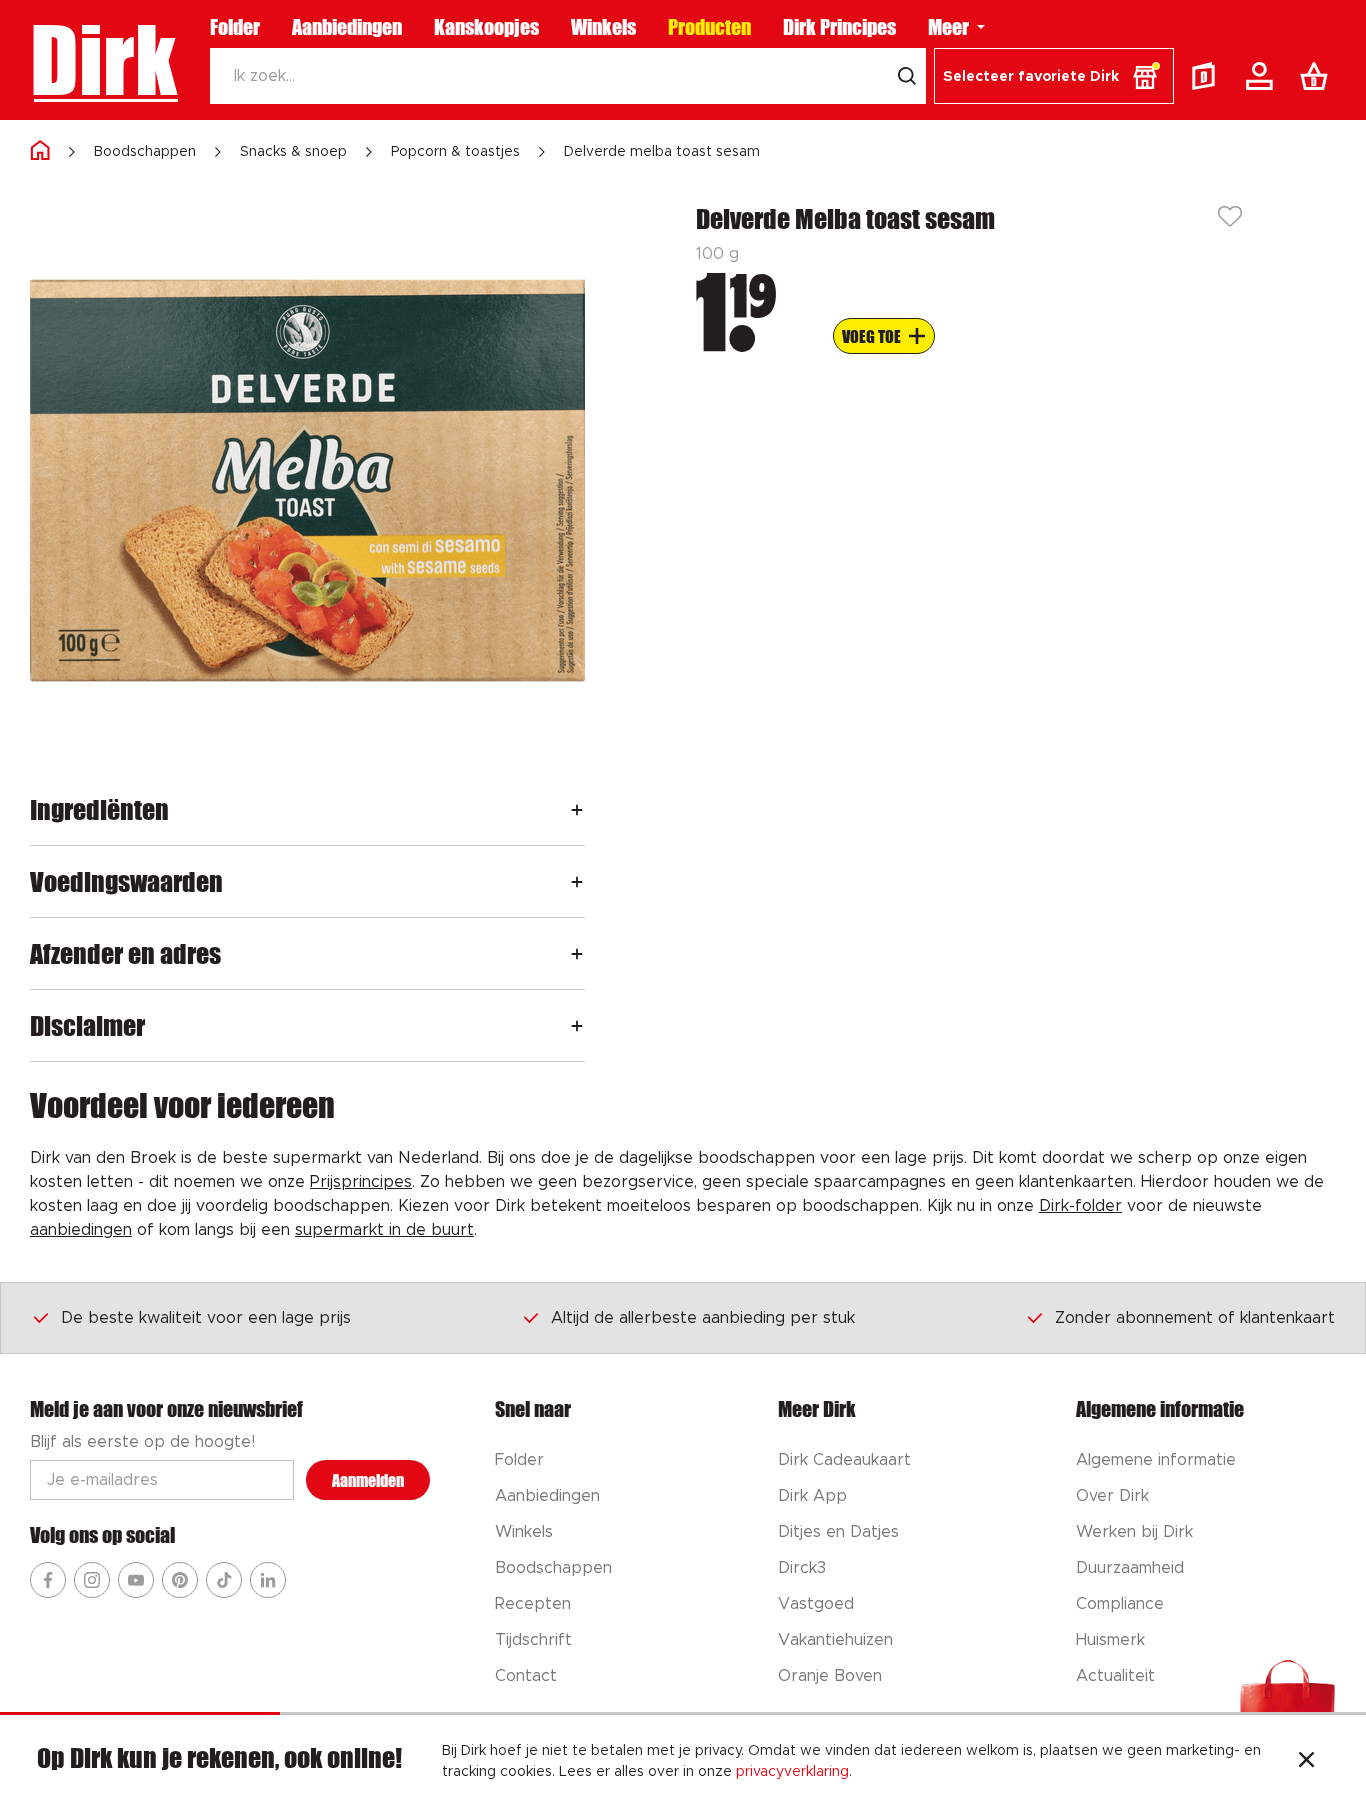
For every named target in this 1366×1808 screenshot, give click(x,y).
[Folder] (1208, 76)
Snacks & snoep (293, 152)
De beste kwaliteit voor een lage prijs (206, 1318)
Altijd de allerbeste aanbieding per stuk (703, 1318)
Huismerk (1110, 1640)
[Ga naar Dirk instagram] (92, 1580)
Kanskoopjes (486, 27)
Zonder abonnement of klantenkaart (1195, 1318)
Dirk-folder (1080, 1206)
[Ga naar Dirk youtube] (136, 1580)
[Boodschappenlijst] (1318, 76)
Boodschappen (145, 152)
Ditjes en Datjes (838, 1532)
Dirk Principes (839, 27)
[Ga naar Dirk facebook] (48, 1580)
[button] (1054, 76)
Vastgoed (816, 1604)
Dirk (103, 60)
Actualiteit (1115, 1676)
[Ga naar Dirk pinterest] (180, 1580)
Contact (526, 1676)
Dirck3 (802, 1568)
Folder (235, 27)
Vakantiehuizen (835, 1640)
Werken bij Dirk (1134, 1532)
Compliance (1120, 1604)
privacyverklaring (792, 1772)
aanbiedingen (81, 1230)
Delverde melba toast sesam (662, 152)
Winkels (603, 27)
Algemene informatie (1156, 1460)
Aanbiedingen (347, 27)
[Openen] (577, 809)
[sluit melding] (1306, 1762)
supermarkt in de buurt (384, 1230)
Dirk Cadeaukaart (844, 1460)
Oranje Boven (830, 1676)
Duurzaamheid (1130, 1568)
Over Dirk (1112, 1496)
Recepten (533, 1604)
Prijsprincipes (361, 1182)
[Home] (40, 151)
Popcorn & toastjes (455, 152)
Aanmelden (368, 1480)
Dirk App (812, 1496)
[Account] (1263, 76)
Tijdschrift (533, 1640)
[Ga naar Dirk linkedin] (268, 1580)
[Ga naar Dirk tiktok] (224, 1580)
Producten (709, 27)
